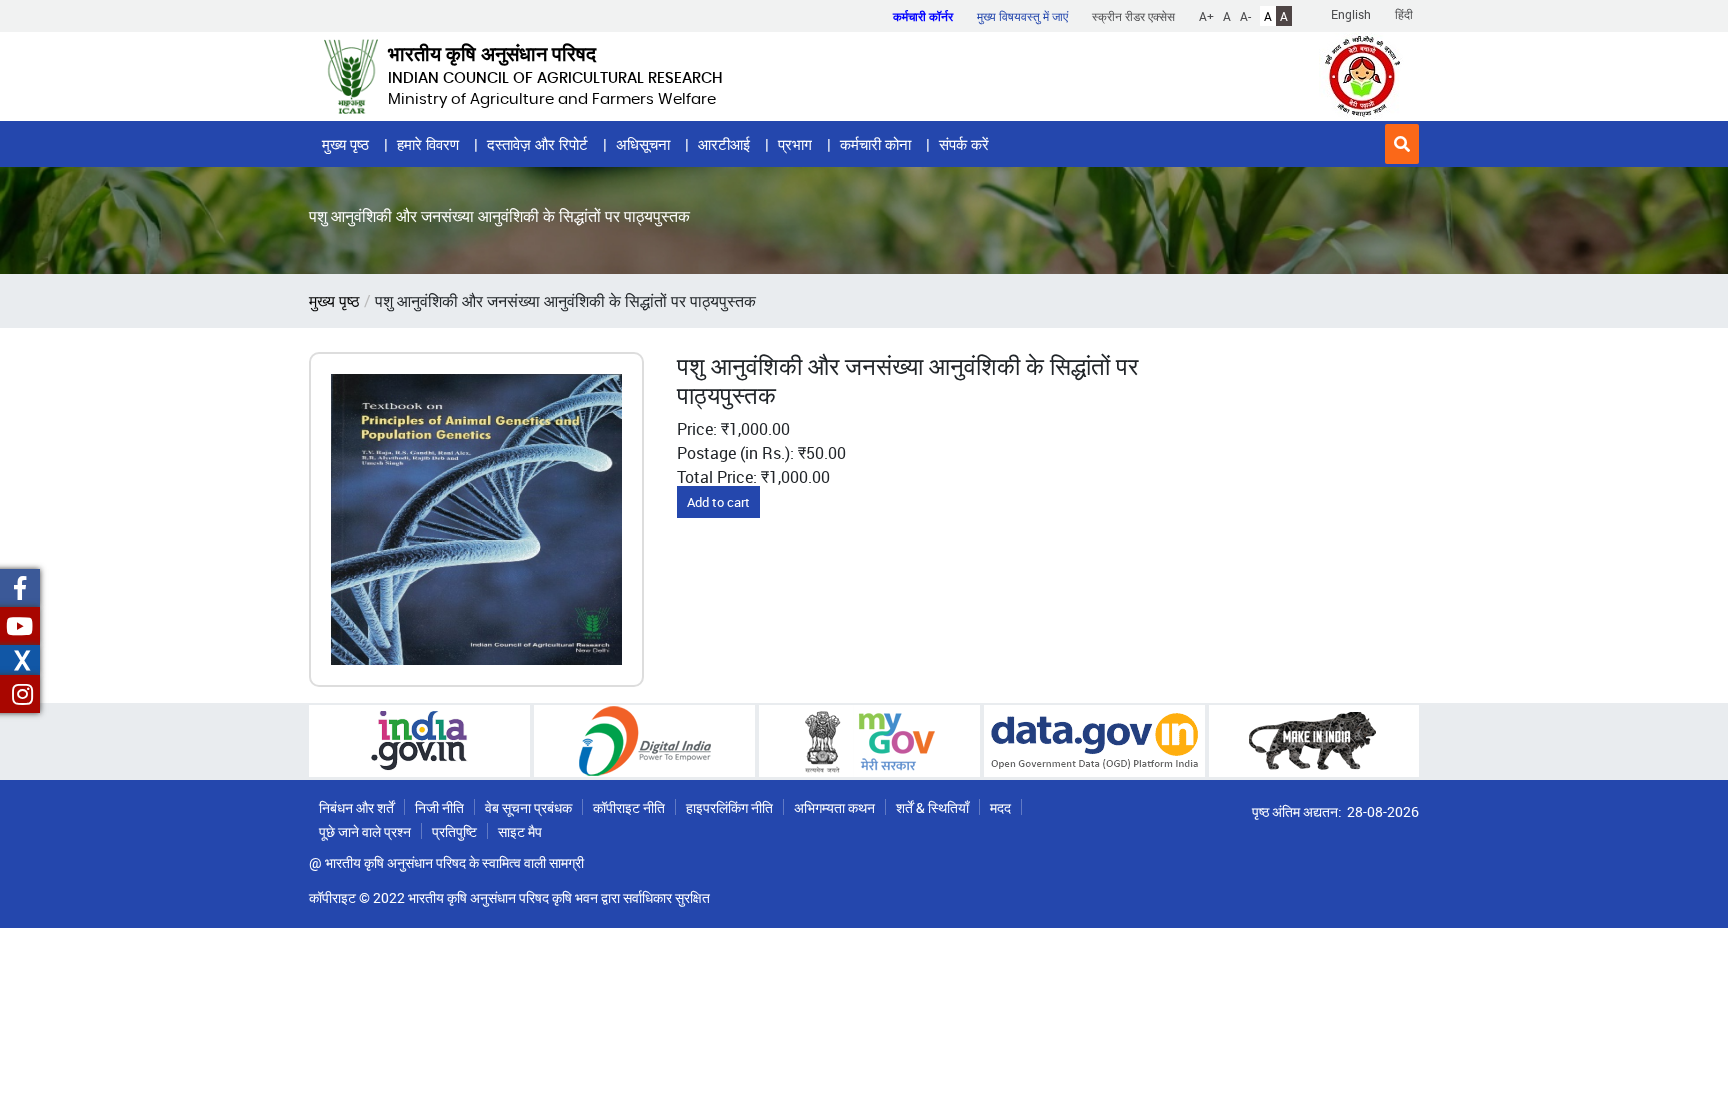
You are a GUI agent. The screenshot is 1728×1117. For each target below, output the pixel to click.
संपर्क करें (964, 144)
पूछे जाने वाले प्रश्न (365, 831)
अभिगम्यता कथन (834, 807)
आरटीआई (724, 144)
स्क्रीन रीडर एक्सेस (1133, 16)
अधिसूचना (643, 144)
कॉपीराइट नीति (629, 807)
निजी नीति (439, 807)
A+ (1206, 16)
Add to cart (718, 502)
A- (1245, 16)
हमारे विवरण (428, 144)
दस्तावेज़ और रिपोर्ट (537, 144)
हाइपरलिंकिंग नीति (729, 807)
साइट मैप (520, 831)
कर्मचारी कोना (875, 144)
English (1351, 14)
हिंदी (1404, 14)
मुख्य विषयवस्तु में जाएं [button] (1022, 16)
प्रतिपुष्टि (454, 831)
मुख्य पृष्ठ (345, 144)
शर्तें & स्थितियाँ (932, 807)
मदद (1000, 807)
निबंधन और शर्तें (356, 807)
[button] (1402, 144)
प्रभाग (795, 144)
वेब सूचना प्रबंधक (528, 807)
